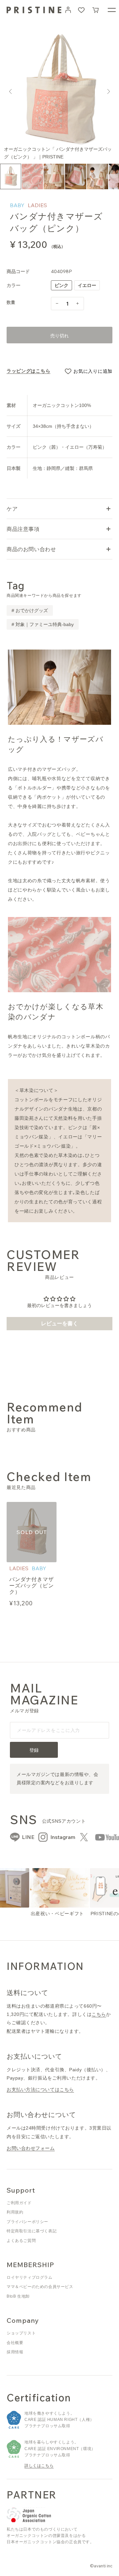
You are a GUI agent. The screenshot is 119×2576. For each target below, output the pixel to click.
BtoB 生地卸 (18, 2296)
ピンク (63, 286)
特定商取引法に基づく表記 (32, 2231)
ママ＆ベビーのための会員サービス (40, 2287)
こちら (99, 2014)
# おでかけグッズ (30, 610)
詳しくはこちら (39, 2466)
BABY (17, 205)
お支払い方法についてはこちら (40, 2089)
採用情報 (15, 2352)
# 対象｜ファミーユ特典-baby (43, 624)
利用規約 (15, 2212)
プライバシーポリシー (27, 2222)
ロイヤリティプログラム (30, 2277)
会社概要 (15, 2343)
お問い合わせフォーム (31, 2148)
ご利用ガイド (19, 2203)
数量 (11, 302)
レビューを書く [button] (59, 1323)
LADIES (37, 205)
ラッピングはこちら (28, 371)
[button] (96, 10)
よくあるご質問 (21, 2241)
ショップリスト (21, 2333)
